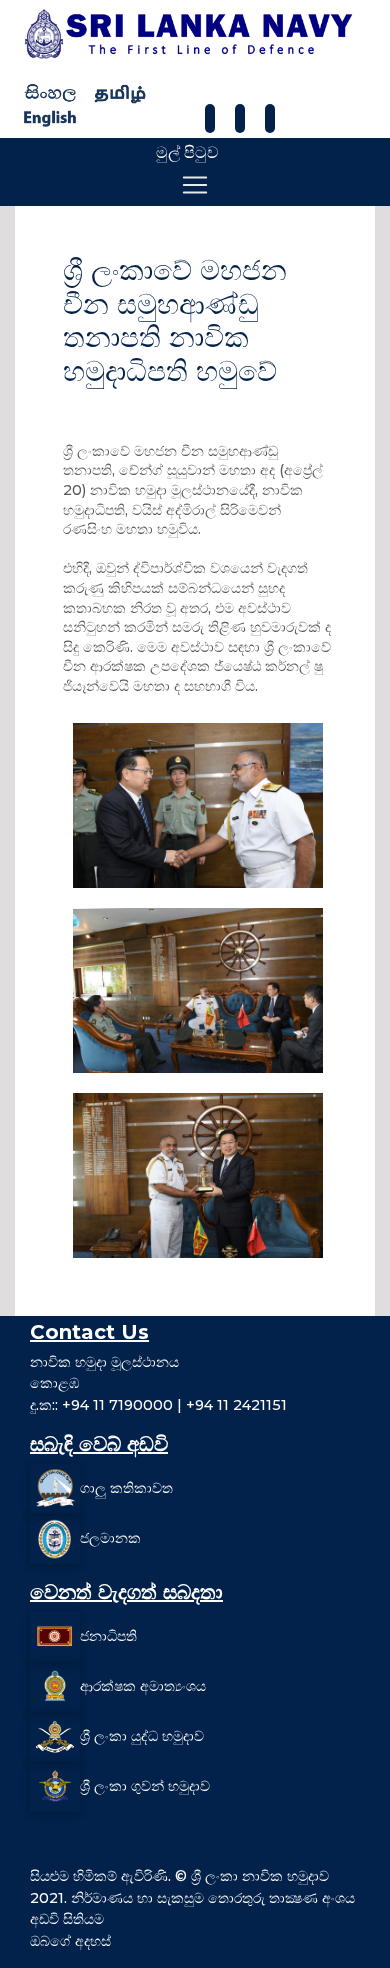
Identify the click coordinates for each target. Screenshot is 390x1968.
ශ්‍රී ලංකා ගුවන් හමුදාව (145, 1786)
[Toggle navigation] (195, 185)
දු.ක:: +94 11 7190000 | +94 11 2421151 (158, 1405)
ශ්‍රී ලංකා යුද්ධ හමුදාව (142, 1736)
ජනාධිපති (108, 1636)
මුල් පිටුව (187, 152)
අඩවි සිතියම (67, 1919)
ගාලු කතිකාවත (126, 1488)
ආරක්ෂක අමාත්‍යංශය (143, 1686)
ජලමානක (110, 1538)
